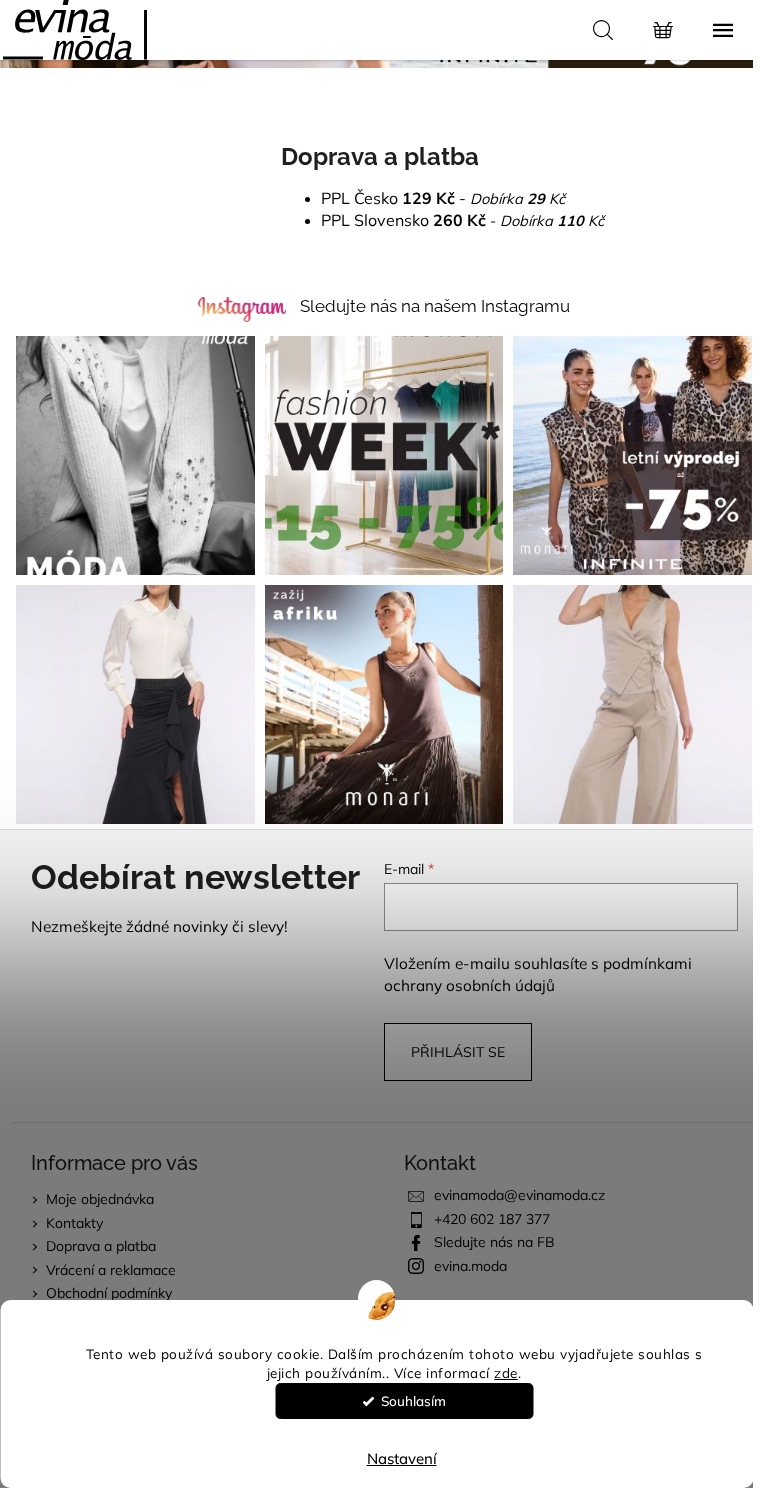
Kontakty (74, 1223)
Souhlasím (413, 1400)
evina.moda (470, 1266)
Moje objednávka (100, 1199)
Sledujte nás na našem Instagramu (435, 306)
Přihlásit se (458, 1052)
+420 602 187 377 (492, 1219)
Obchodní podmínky (109, 1293)
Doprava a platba (101, 1246)
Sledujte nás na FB (494, 1242)
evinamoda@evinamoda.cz (519, 1195)
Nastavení (402, 1458)
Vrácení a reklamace (111, 1270)
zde (506, 1372)
